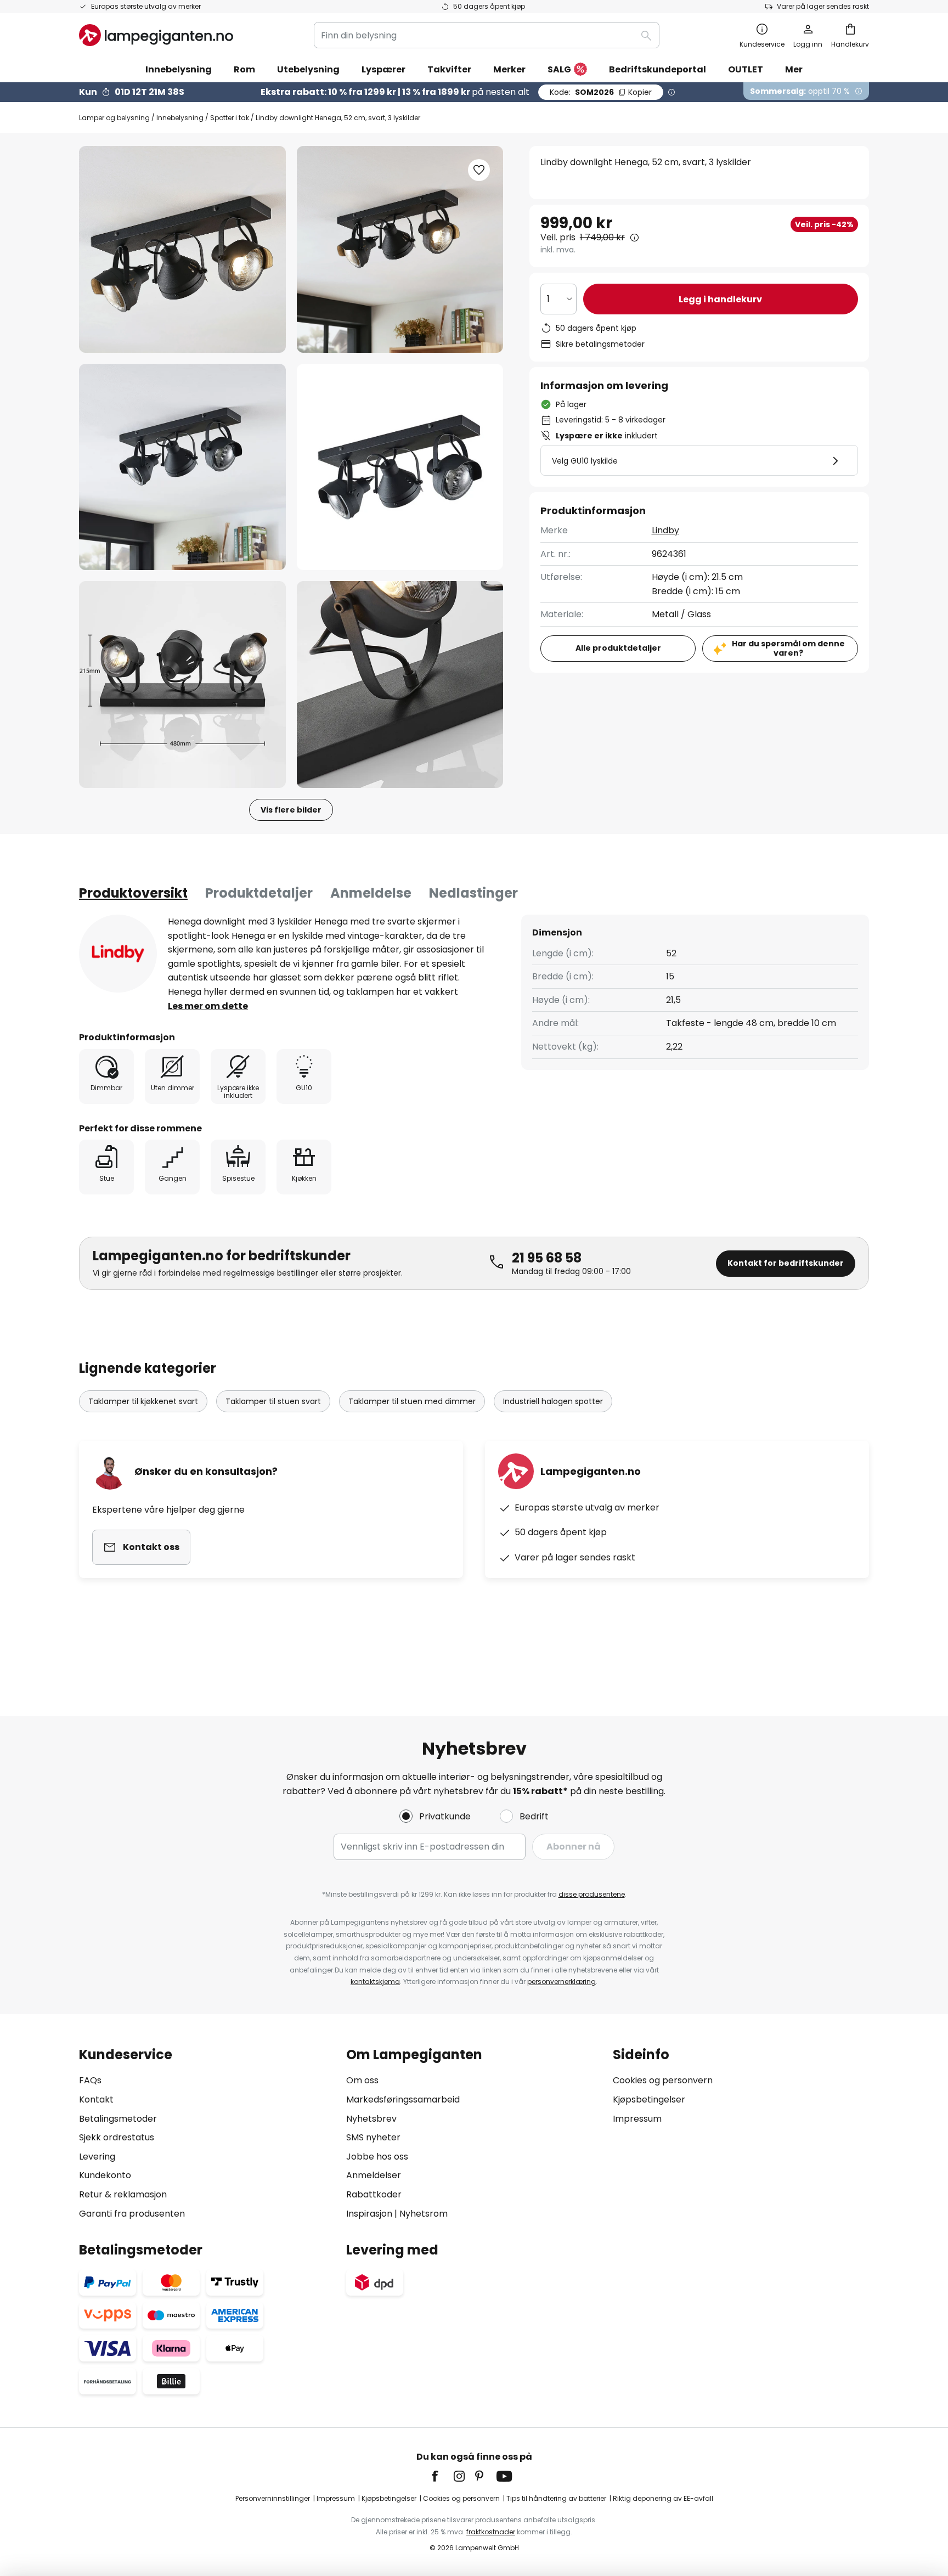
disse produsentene (592, 1894)
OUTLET (746, 69)
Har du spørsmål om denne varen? (788, 648)
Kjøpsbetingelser (649, 2099)
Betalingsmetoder (118, 2119)
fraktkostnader (491, 2532)
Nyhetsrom (424, 2214)
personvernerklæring (562, 1982)
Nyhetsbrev (371, 2119)
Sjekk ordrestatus (117, 2137)
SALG (559, 69)
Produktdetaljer (259, 893)
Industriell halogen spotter (553, 1401)
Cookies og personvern (663, 2080)
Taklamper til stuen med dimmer (412, 1401)
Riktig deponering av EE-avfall (663, 2498)
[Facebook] (442, 2476)
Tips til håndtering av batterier (556, 2498)
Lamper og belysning (114, 118)
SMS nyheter (373, 2137)
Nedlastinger (473, 893)
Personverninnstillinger (273, 2498)
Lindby (665, 530)
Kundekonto (105, 2175)
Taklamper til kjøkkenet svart (143, 1401)
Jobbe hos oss (377, 2157)
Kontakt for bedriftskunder (786, 1263)
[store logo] (156, 35)
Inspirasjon (369, 2214)
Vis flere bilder (291, 810)
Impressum (637, 2119)
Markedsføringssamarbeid (403, 2099)
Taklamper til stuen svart (273, 1401)
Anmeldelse (371, 893)
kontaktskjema (375, 1982)
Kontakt (96, 2099)
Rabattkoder (374, 2194)
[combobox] (487, 35)
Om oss (362, 2080)
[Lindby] (118, 954)
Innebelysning (180, 118)
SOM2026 (601, 92)
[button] (182, 467)
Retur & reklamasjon (123, 2194)
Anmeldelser (374, 2175)
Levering (97, 2157)
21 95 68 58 (547, 1258)
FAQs (90, 2080)
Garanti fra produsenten (132, 2214)
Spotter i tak (230, 118)
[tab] (133, 893)
